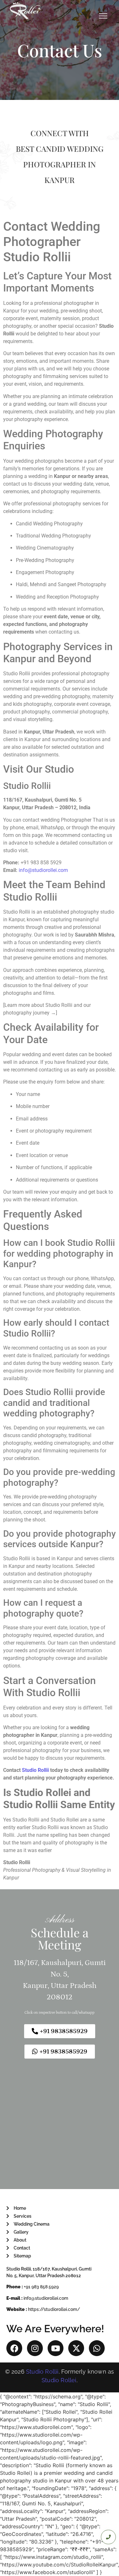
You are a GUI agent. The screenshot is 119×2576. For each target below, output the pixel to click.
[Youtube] (56, 2348)
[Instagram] (35, 2348)
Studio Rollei (59, 2380)
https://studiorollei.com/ (54, 2309)
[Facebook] (14, 2348)
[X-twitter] (76, 2348)
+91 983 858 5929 (41, 2287)
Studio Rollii (35, 1770)
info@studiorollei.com (43, 870)
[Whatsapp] (97, 2348)
